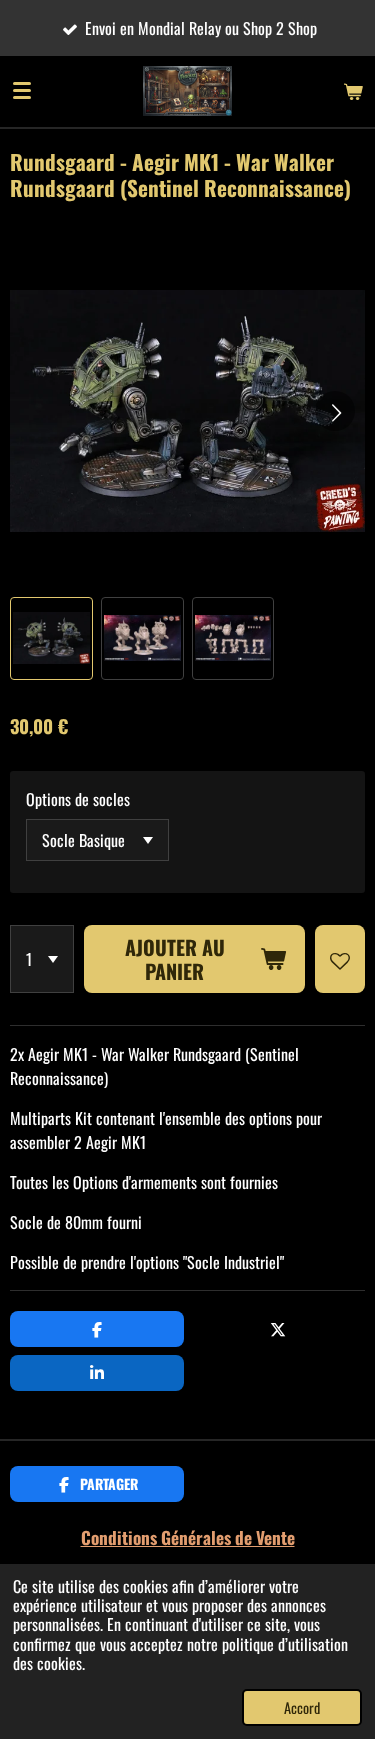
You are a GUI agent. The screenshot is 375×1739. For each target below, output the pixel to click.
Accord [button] (302, 1707)
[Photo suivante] (335, 411)
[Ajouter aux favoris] (340, 959)
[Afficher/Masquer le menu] (22, 91)
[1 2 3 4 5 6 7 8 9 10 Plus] (42, 959)
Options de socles (78, 799)
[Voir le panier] (353, 91)
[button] (51, 638)
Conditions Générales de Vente (188, 1537)
